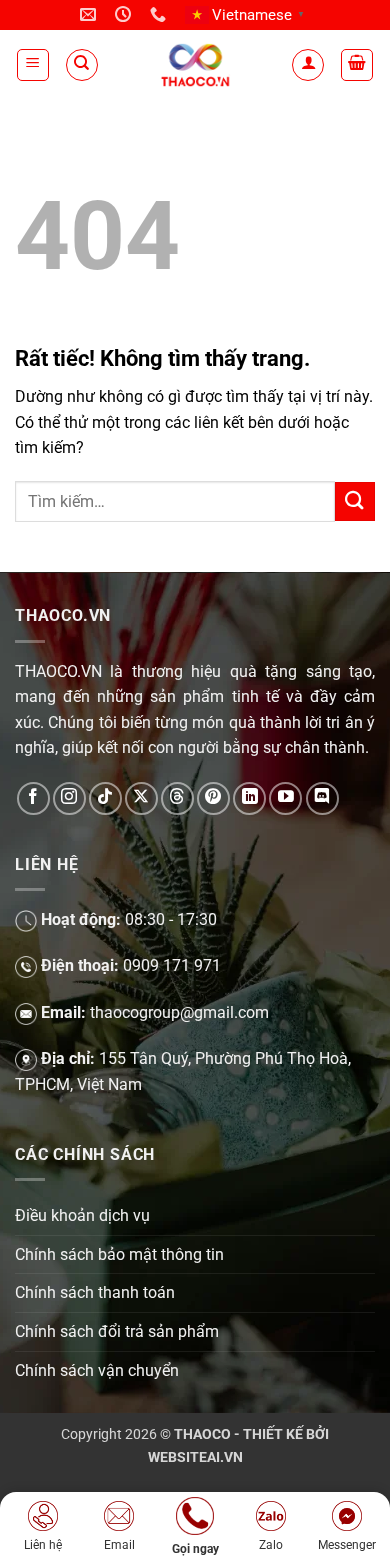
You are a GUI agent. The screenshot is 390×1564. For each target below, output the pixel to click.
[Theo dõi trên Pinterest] (213, 798)
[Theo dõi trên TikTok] (105, 798)
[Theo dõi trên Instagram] (69, 798)
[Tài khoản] (308, 65)
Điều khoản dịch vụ (82, 1215)
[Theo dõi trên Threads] (177, 798)
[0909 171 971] (160, 14)
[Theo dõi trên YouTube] (285, 798)
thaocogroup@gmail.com (179, 1012)
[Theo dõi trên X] (141, 798)
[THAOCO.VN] (195, 64)
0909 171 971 (172, 965)
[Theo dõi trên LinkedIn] (249, 798)
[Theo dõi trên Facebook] (33, 798)
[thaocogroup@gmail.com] (90, 14)
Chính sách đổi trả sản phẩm (117, 1331)
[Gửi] (355, 501)
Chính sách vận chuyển (97, 1370)
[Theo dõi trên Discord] (322, 798)
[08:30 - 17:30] (125, 14)
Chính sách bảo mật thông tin (119, 1254)
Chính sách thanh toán (95, 1292)
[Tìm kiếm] (82, 65)
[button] (33, 65)
